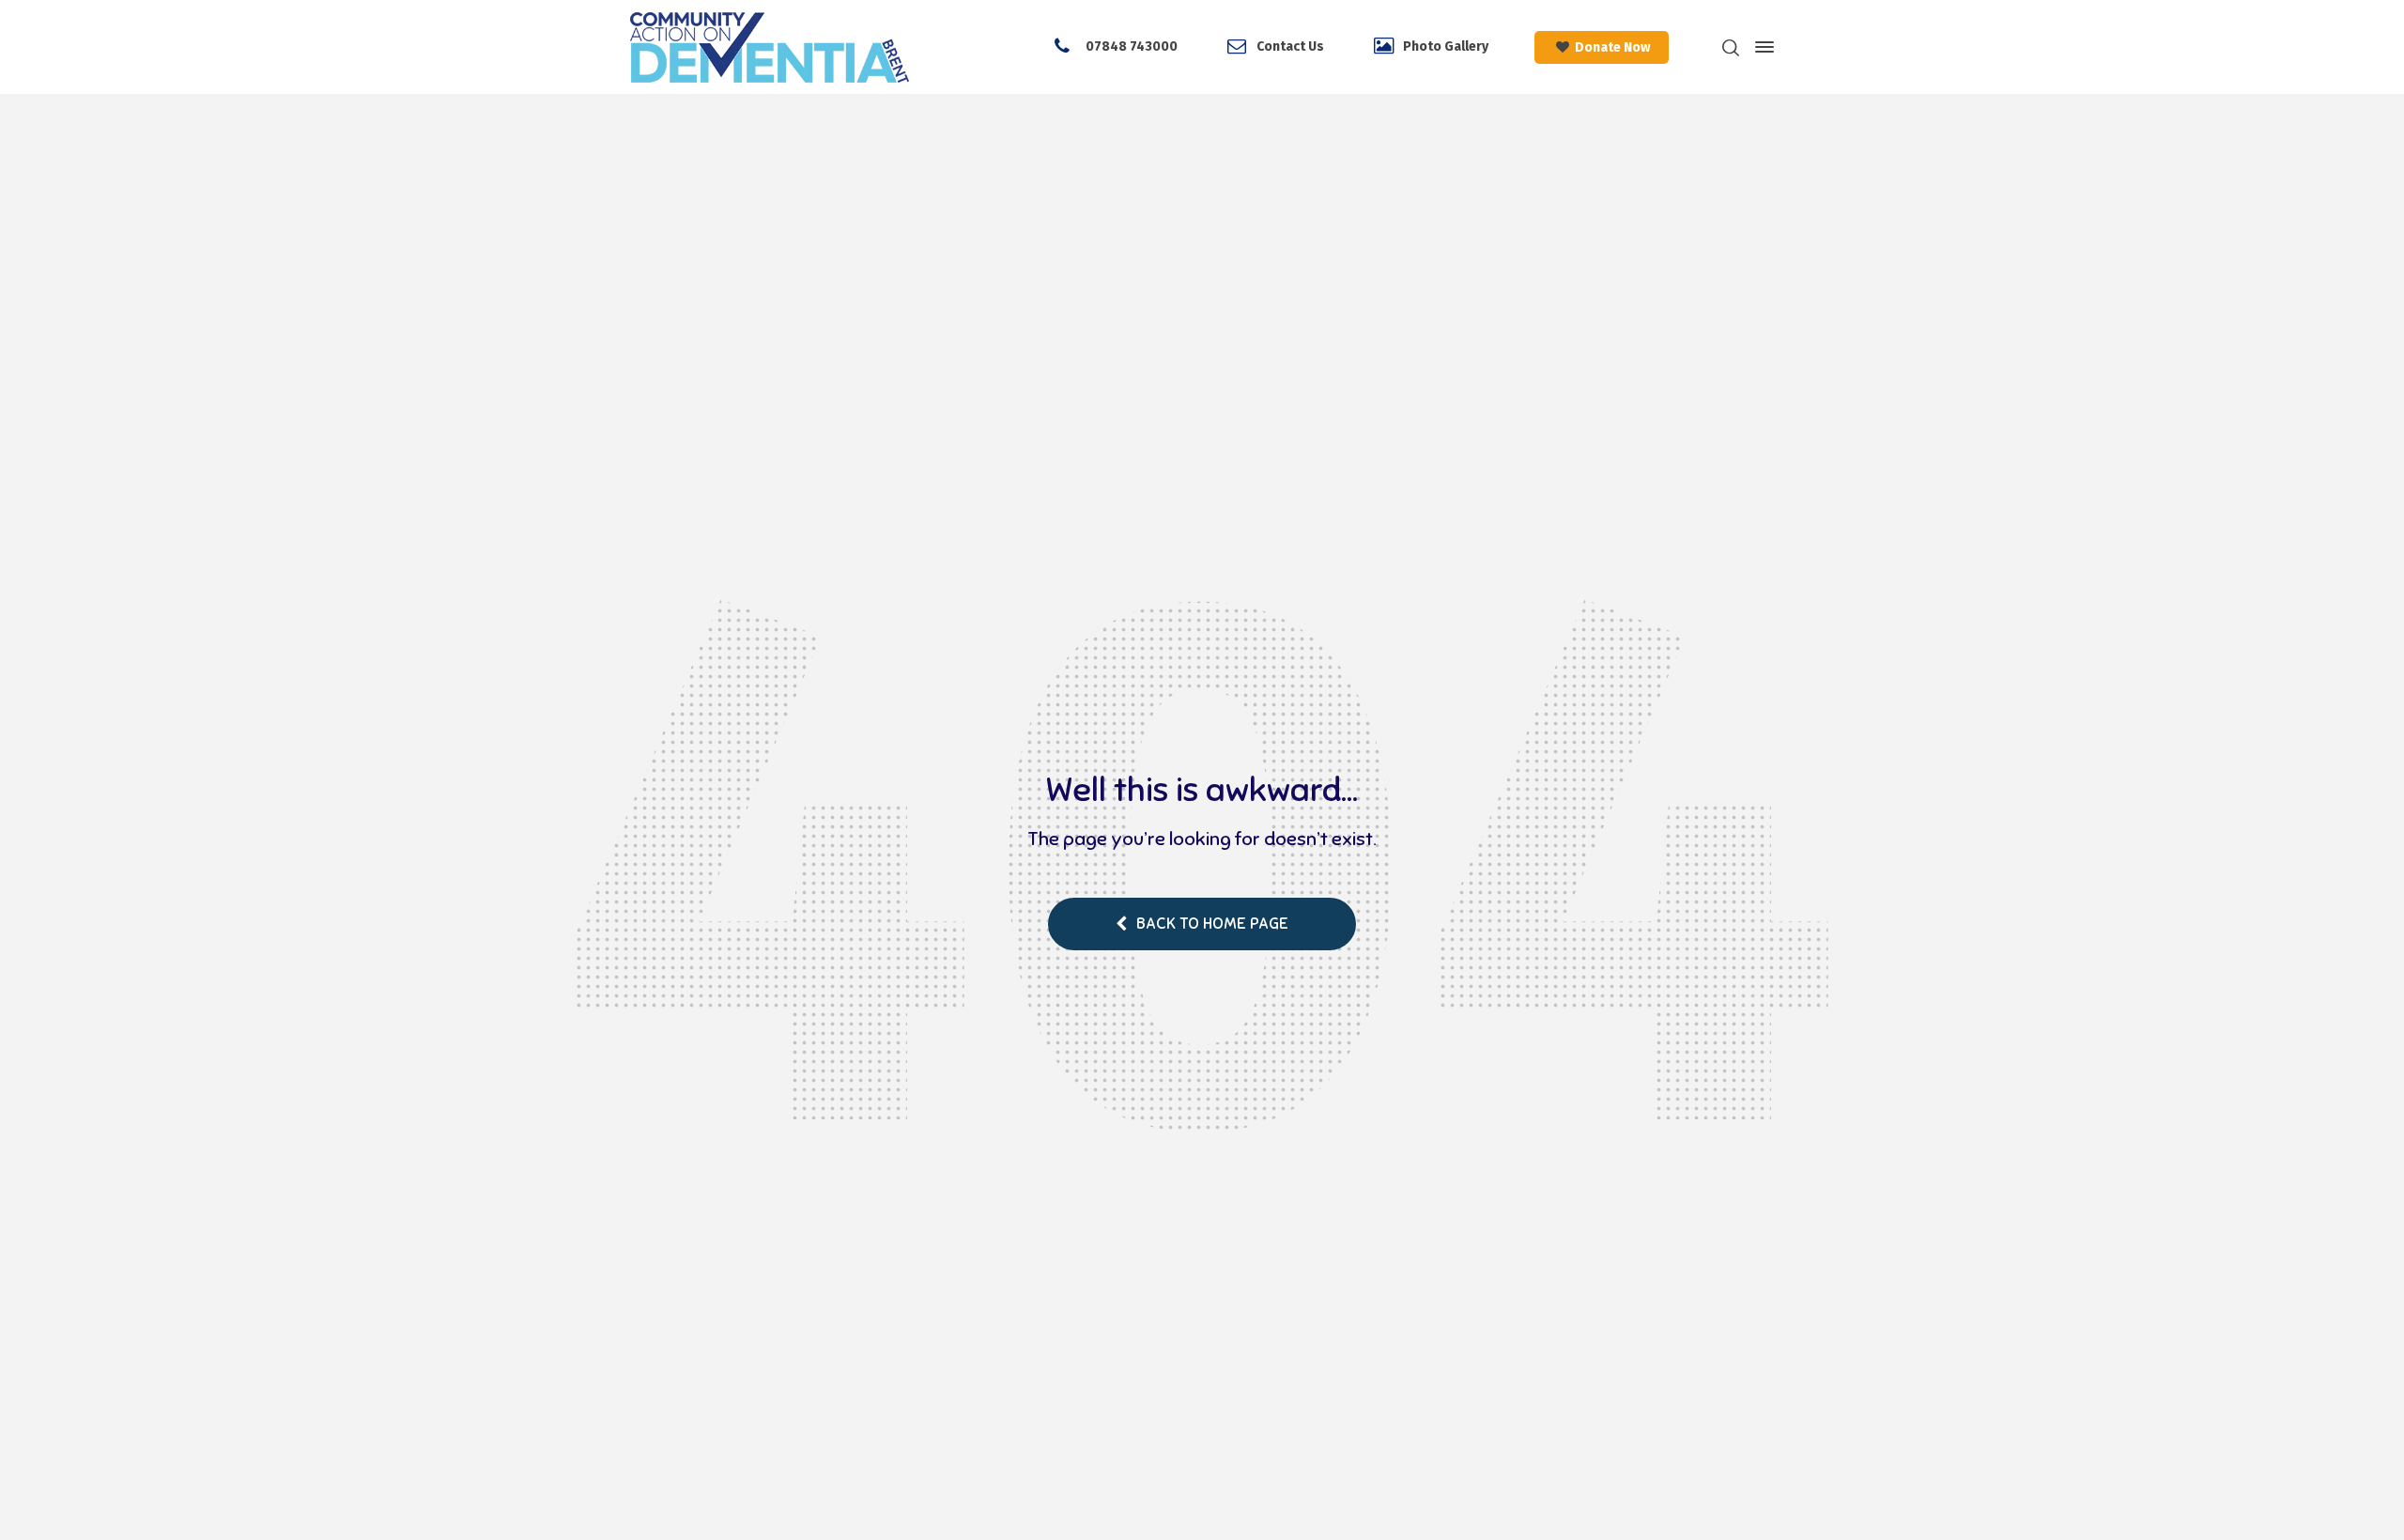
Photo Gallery (1446, 46)
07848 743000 (1130, 46)
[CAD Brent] (770, 47)
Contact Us (1290, 46)
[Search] (1731, 47)
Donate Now (1611, 47)
